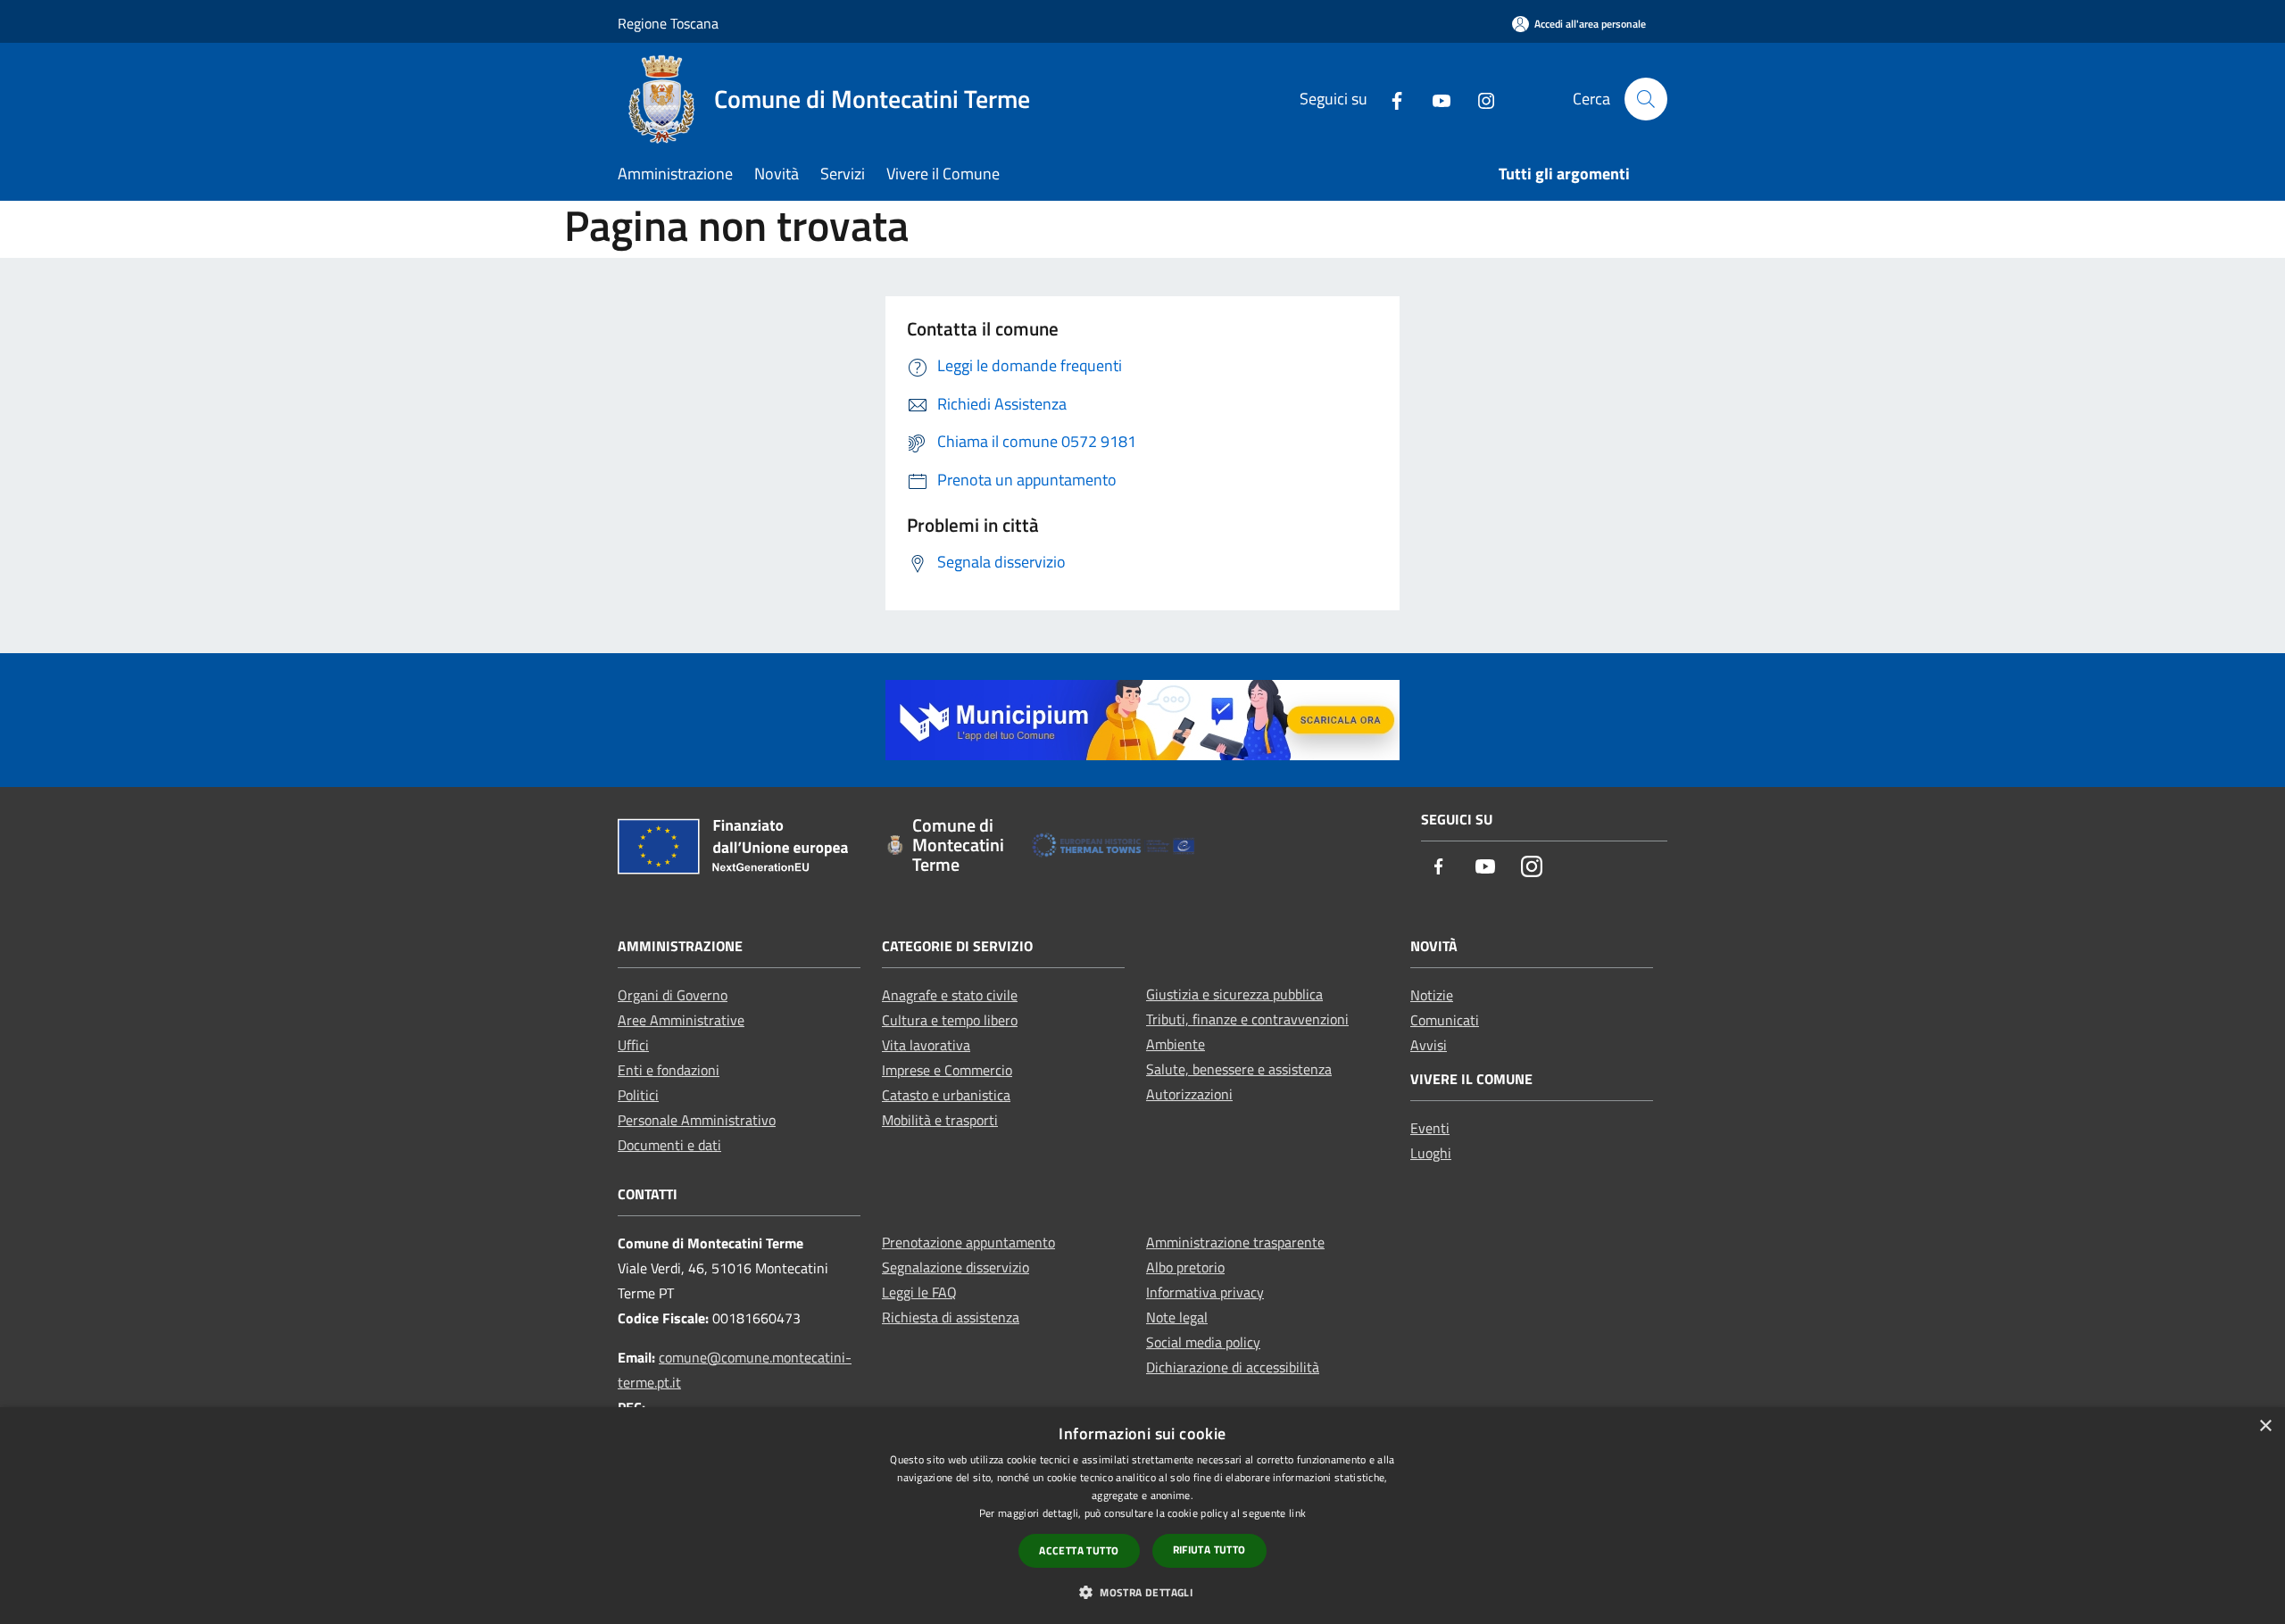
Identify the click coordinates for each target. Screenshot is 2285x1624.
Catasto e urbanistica (946, 1095)
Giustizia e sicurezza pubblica (1234, 994)
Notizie (1432, 995)
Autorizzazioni (1189, 1094)
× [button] (2265, 1426)
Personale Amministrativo (697, 1120)
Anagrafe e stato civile (950, 995)
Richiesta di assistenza (951, 1317)
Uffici (633, 1045)
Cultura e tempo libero (950, 1020)
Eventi (1430, 1128)
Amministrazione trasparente (1235, 1242)
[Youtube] (1434, 99)
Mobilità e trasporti (940, 1120)
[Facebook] (1390, 99)
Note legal (1177, 1317)
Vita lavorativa (926, 1045)
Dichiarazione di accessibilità (1233, 1367)
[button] (1142, 1592)
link (1297, 1513)
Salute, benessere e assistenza (1239, 1069)
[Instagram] (1479, 99)
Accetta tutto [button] (1079, 1550)
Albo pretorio (1185, 1267)
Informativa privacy (1205, 1292)
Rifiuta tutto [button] (1209, 1549)
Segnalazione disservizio (956, 1267)
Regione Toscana (668, 23)
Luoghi (1431, 1153)
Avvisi (1429, 1045)
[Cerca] (1646, 99)
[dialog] (1142, 1516)
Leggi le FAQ (919, 1292)
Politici (638, 1095)
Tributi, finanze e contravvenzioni (1247, 1019)
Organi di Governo (673, 995)
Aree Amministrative (681, 1020)
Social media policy (1203, 1342)
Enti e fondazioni (669, 1070)
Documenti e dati (669, 1145)
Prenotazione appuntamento (968, 1242)
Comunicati (1445, 1020)
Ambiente (1176, 1044)
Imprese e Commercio (947, 1070)
